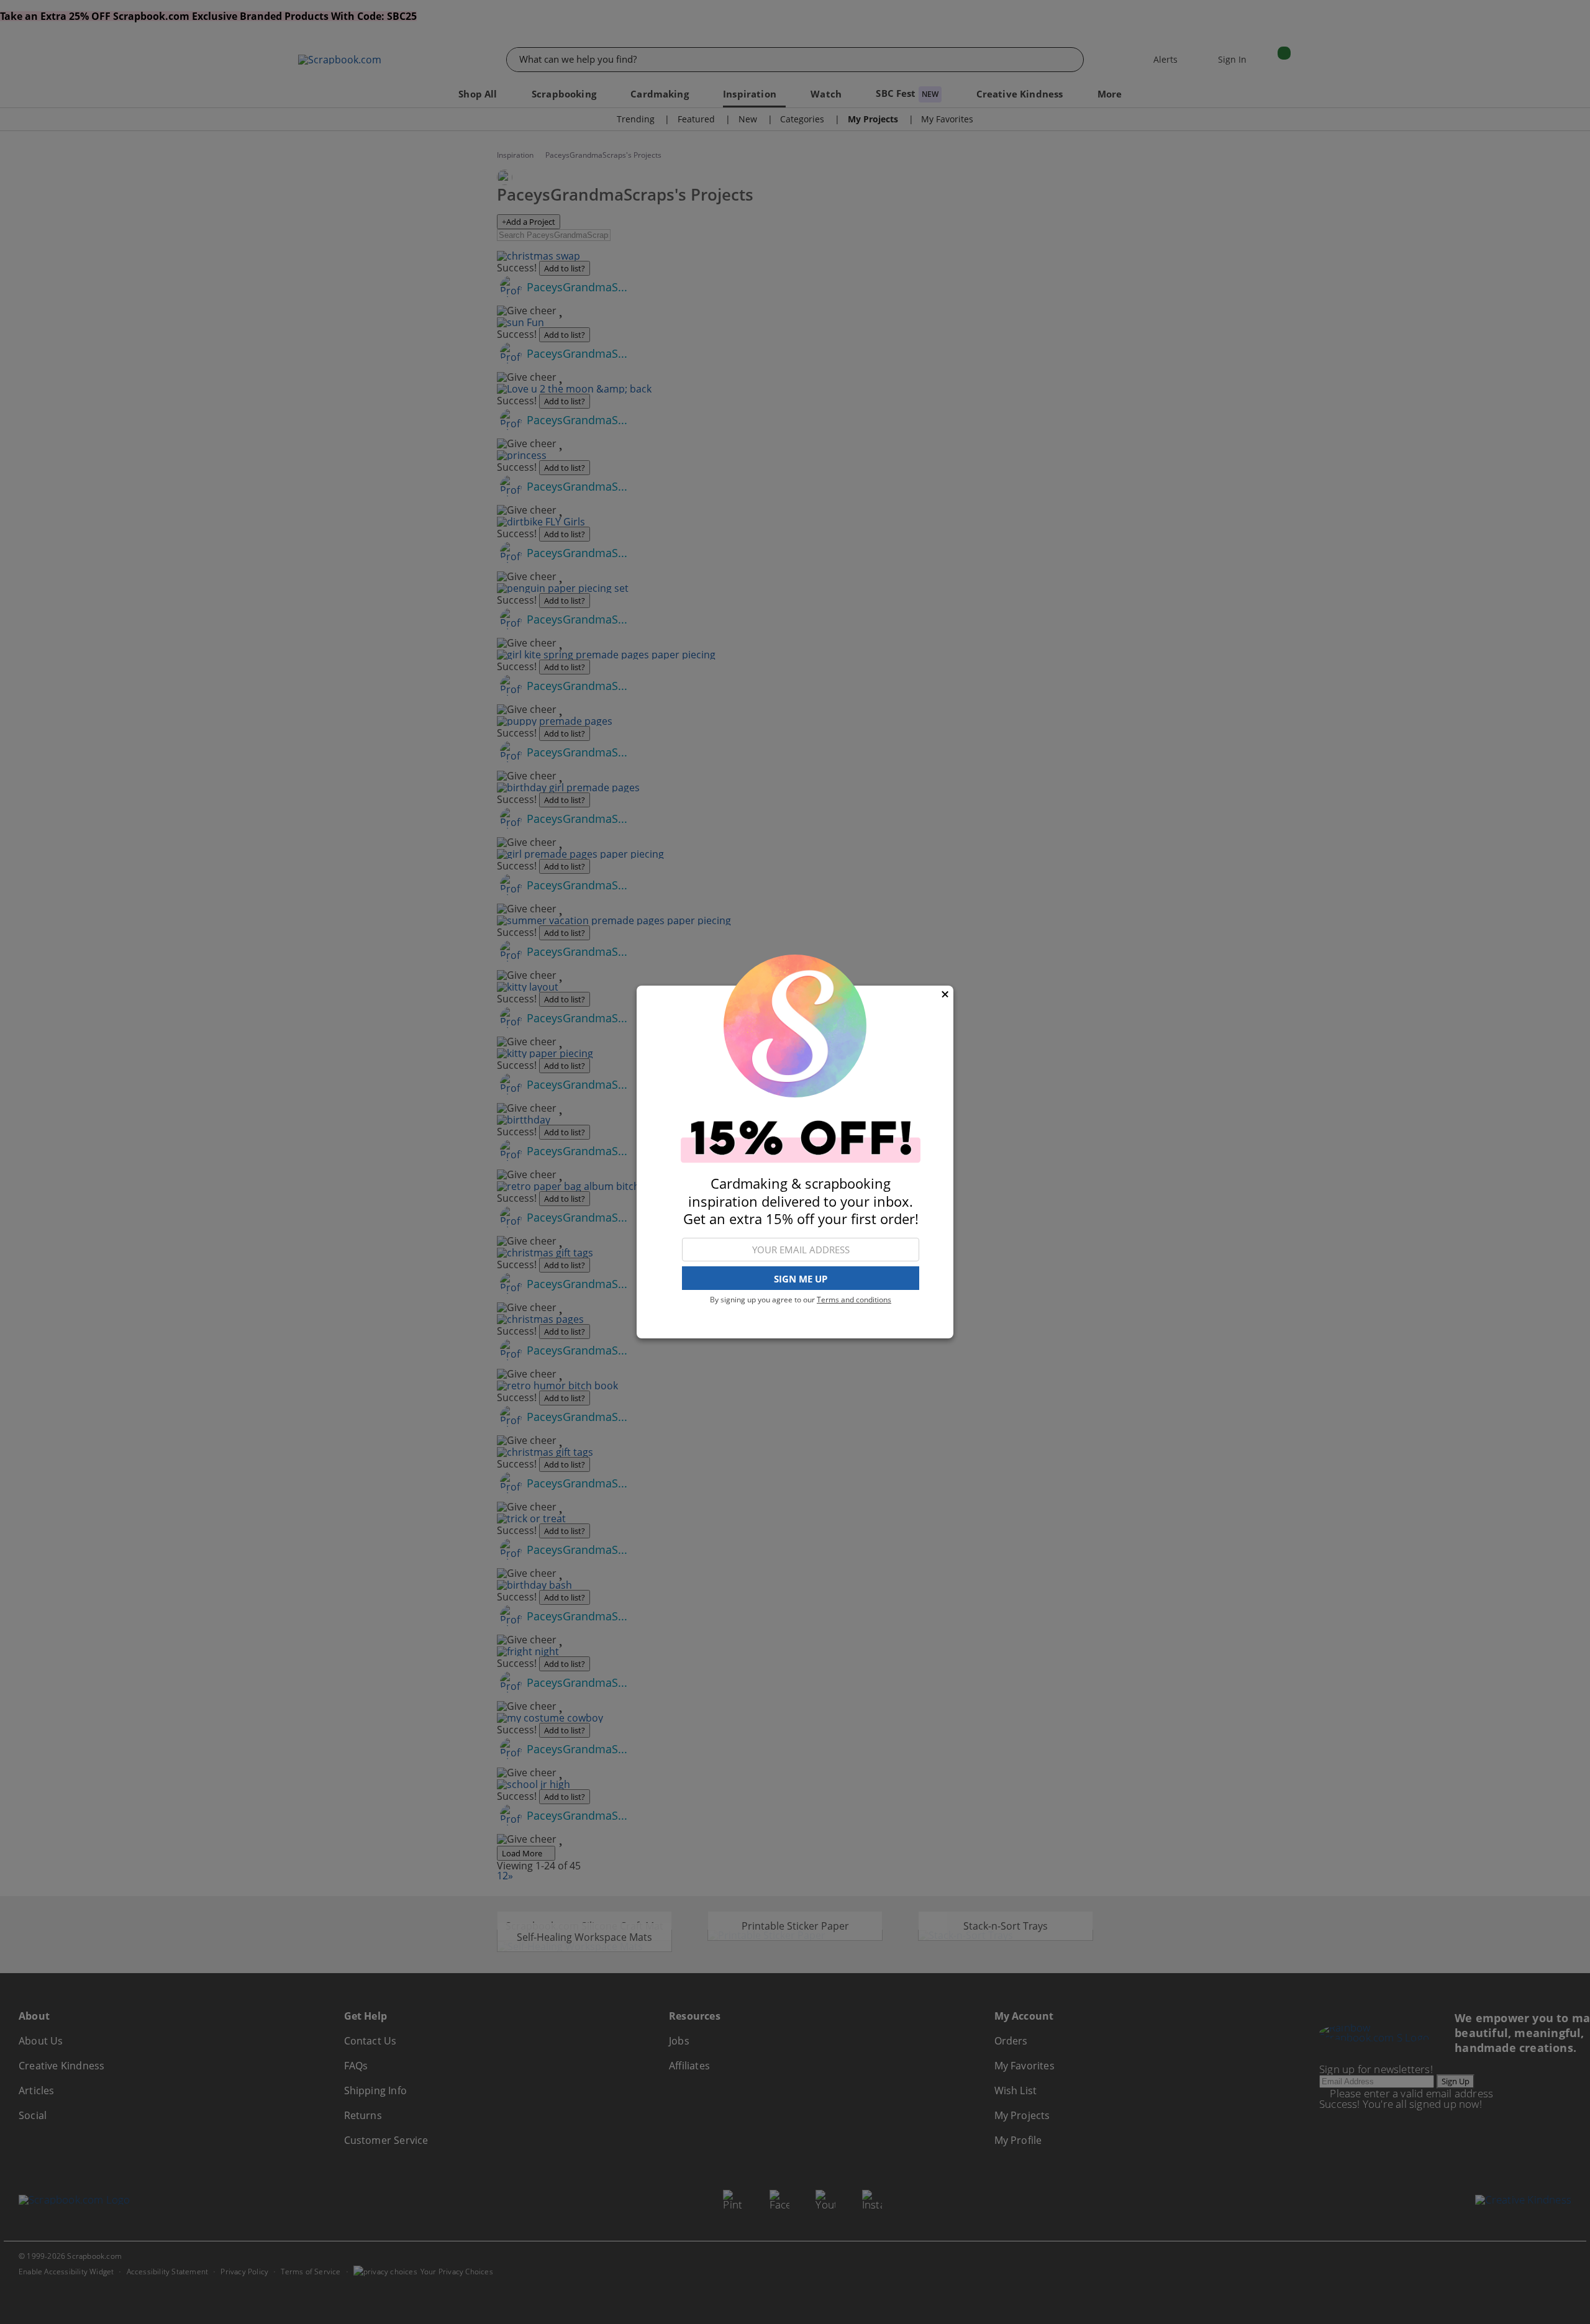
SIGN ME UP (801, 1279)
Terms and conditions (854, 1300)
